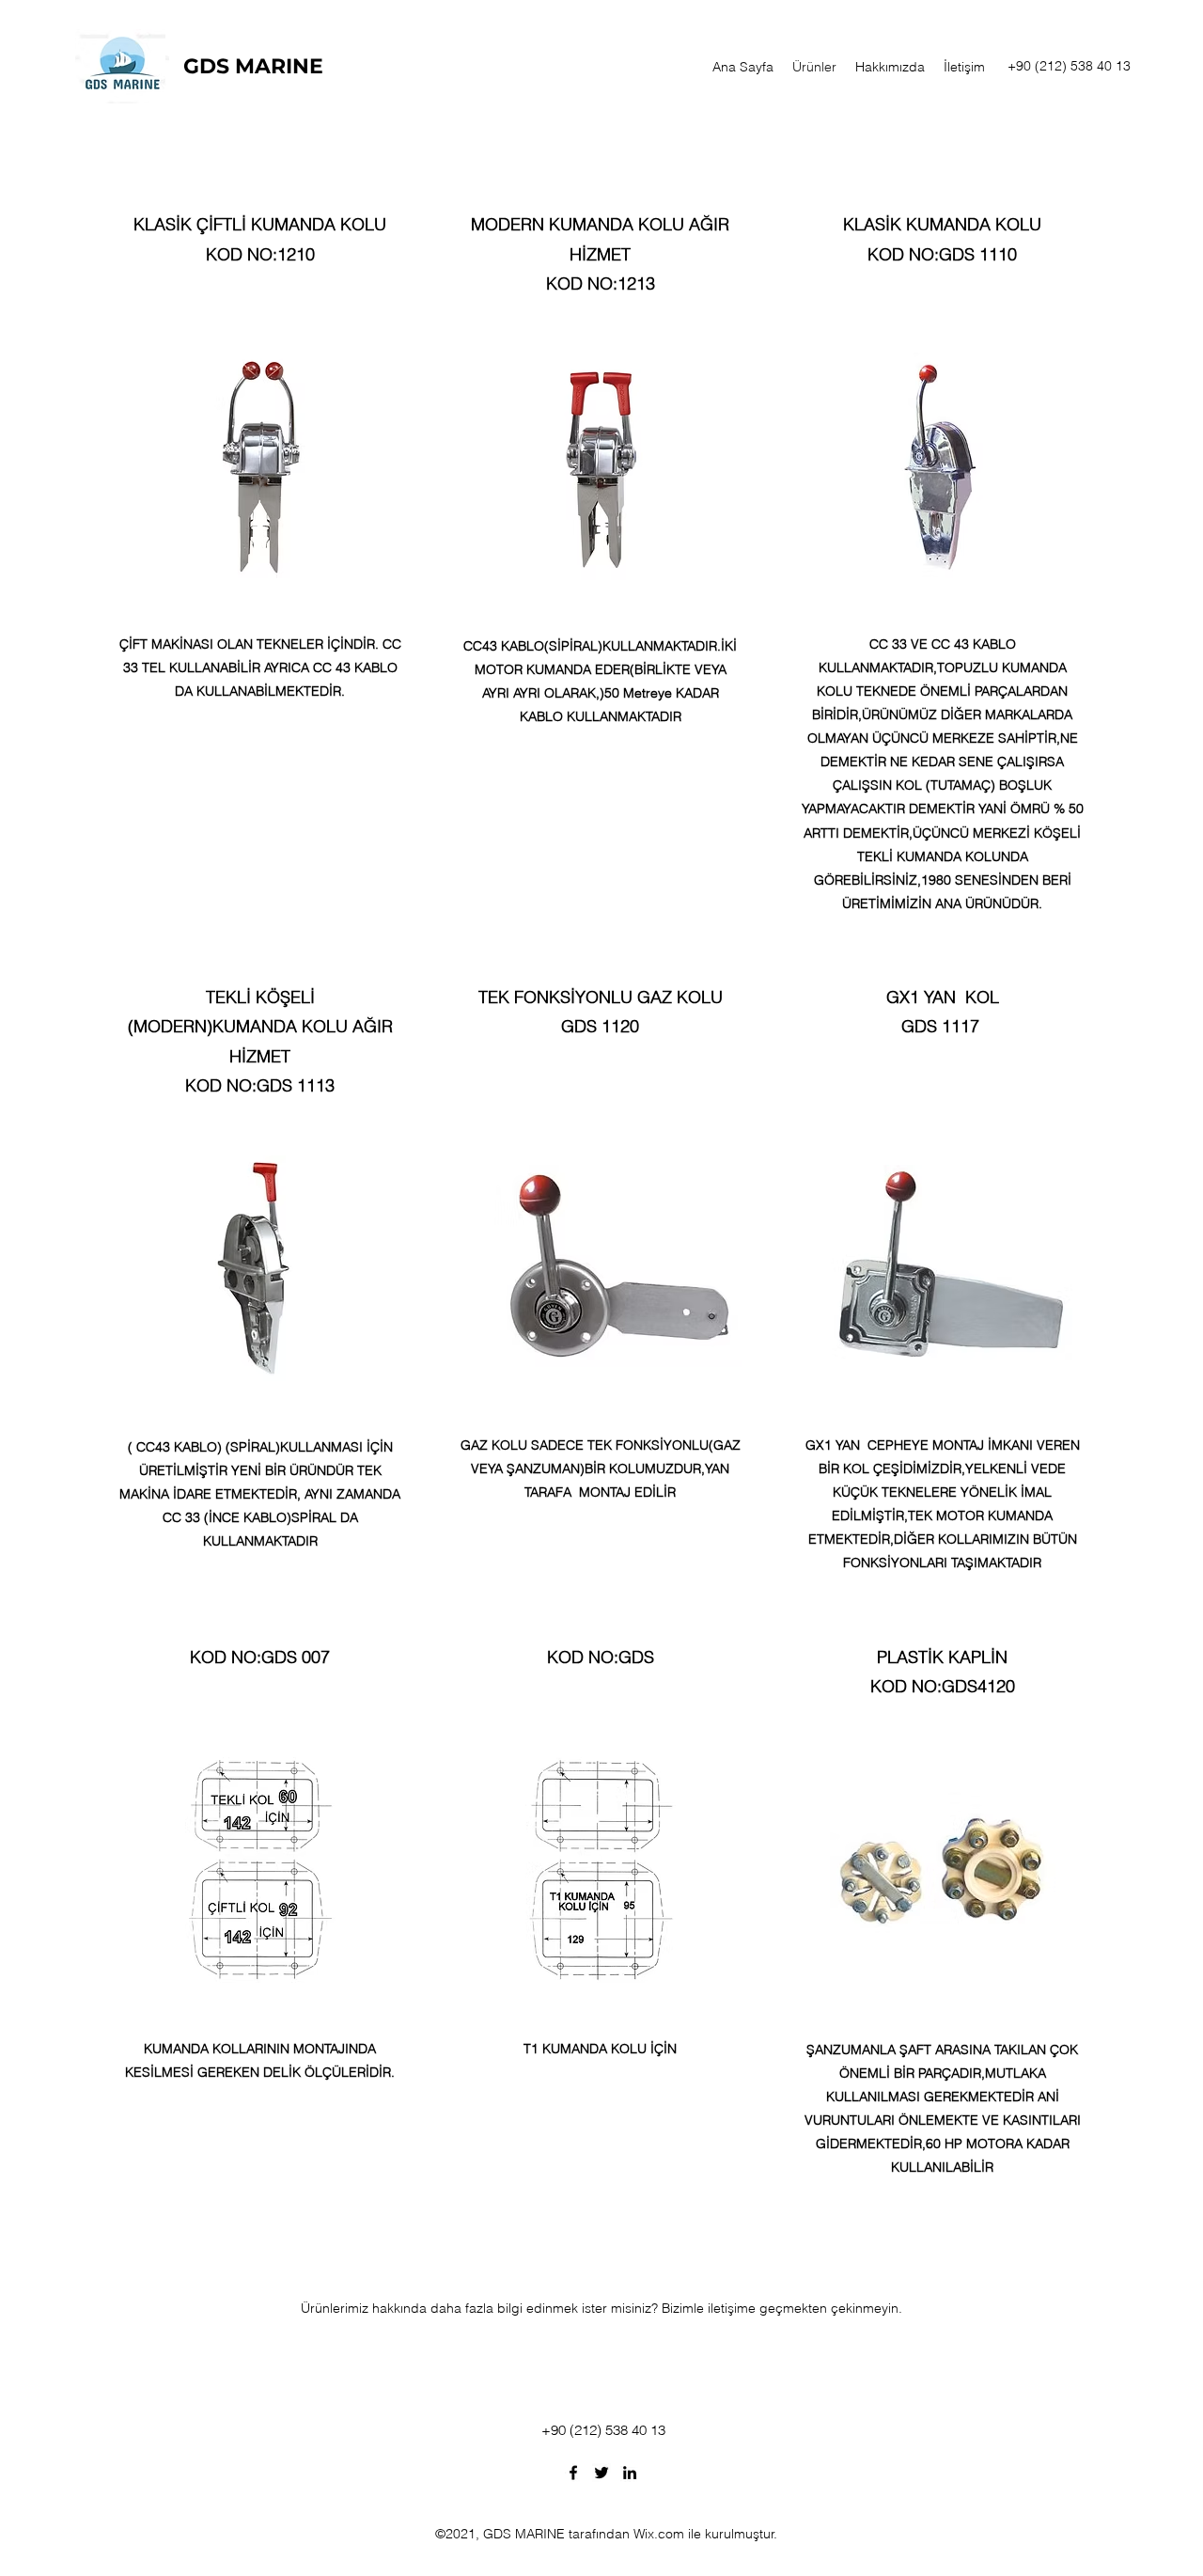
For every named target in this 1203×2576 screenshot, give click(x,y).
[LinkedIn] (630, 2473)
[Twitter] (601, 2473)
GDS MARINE (253, 66)
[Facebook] (573, 2473)
